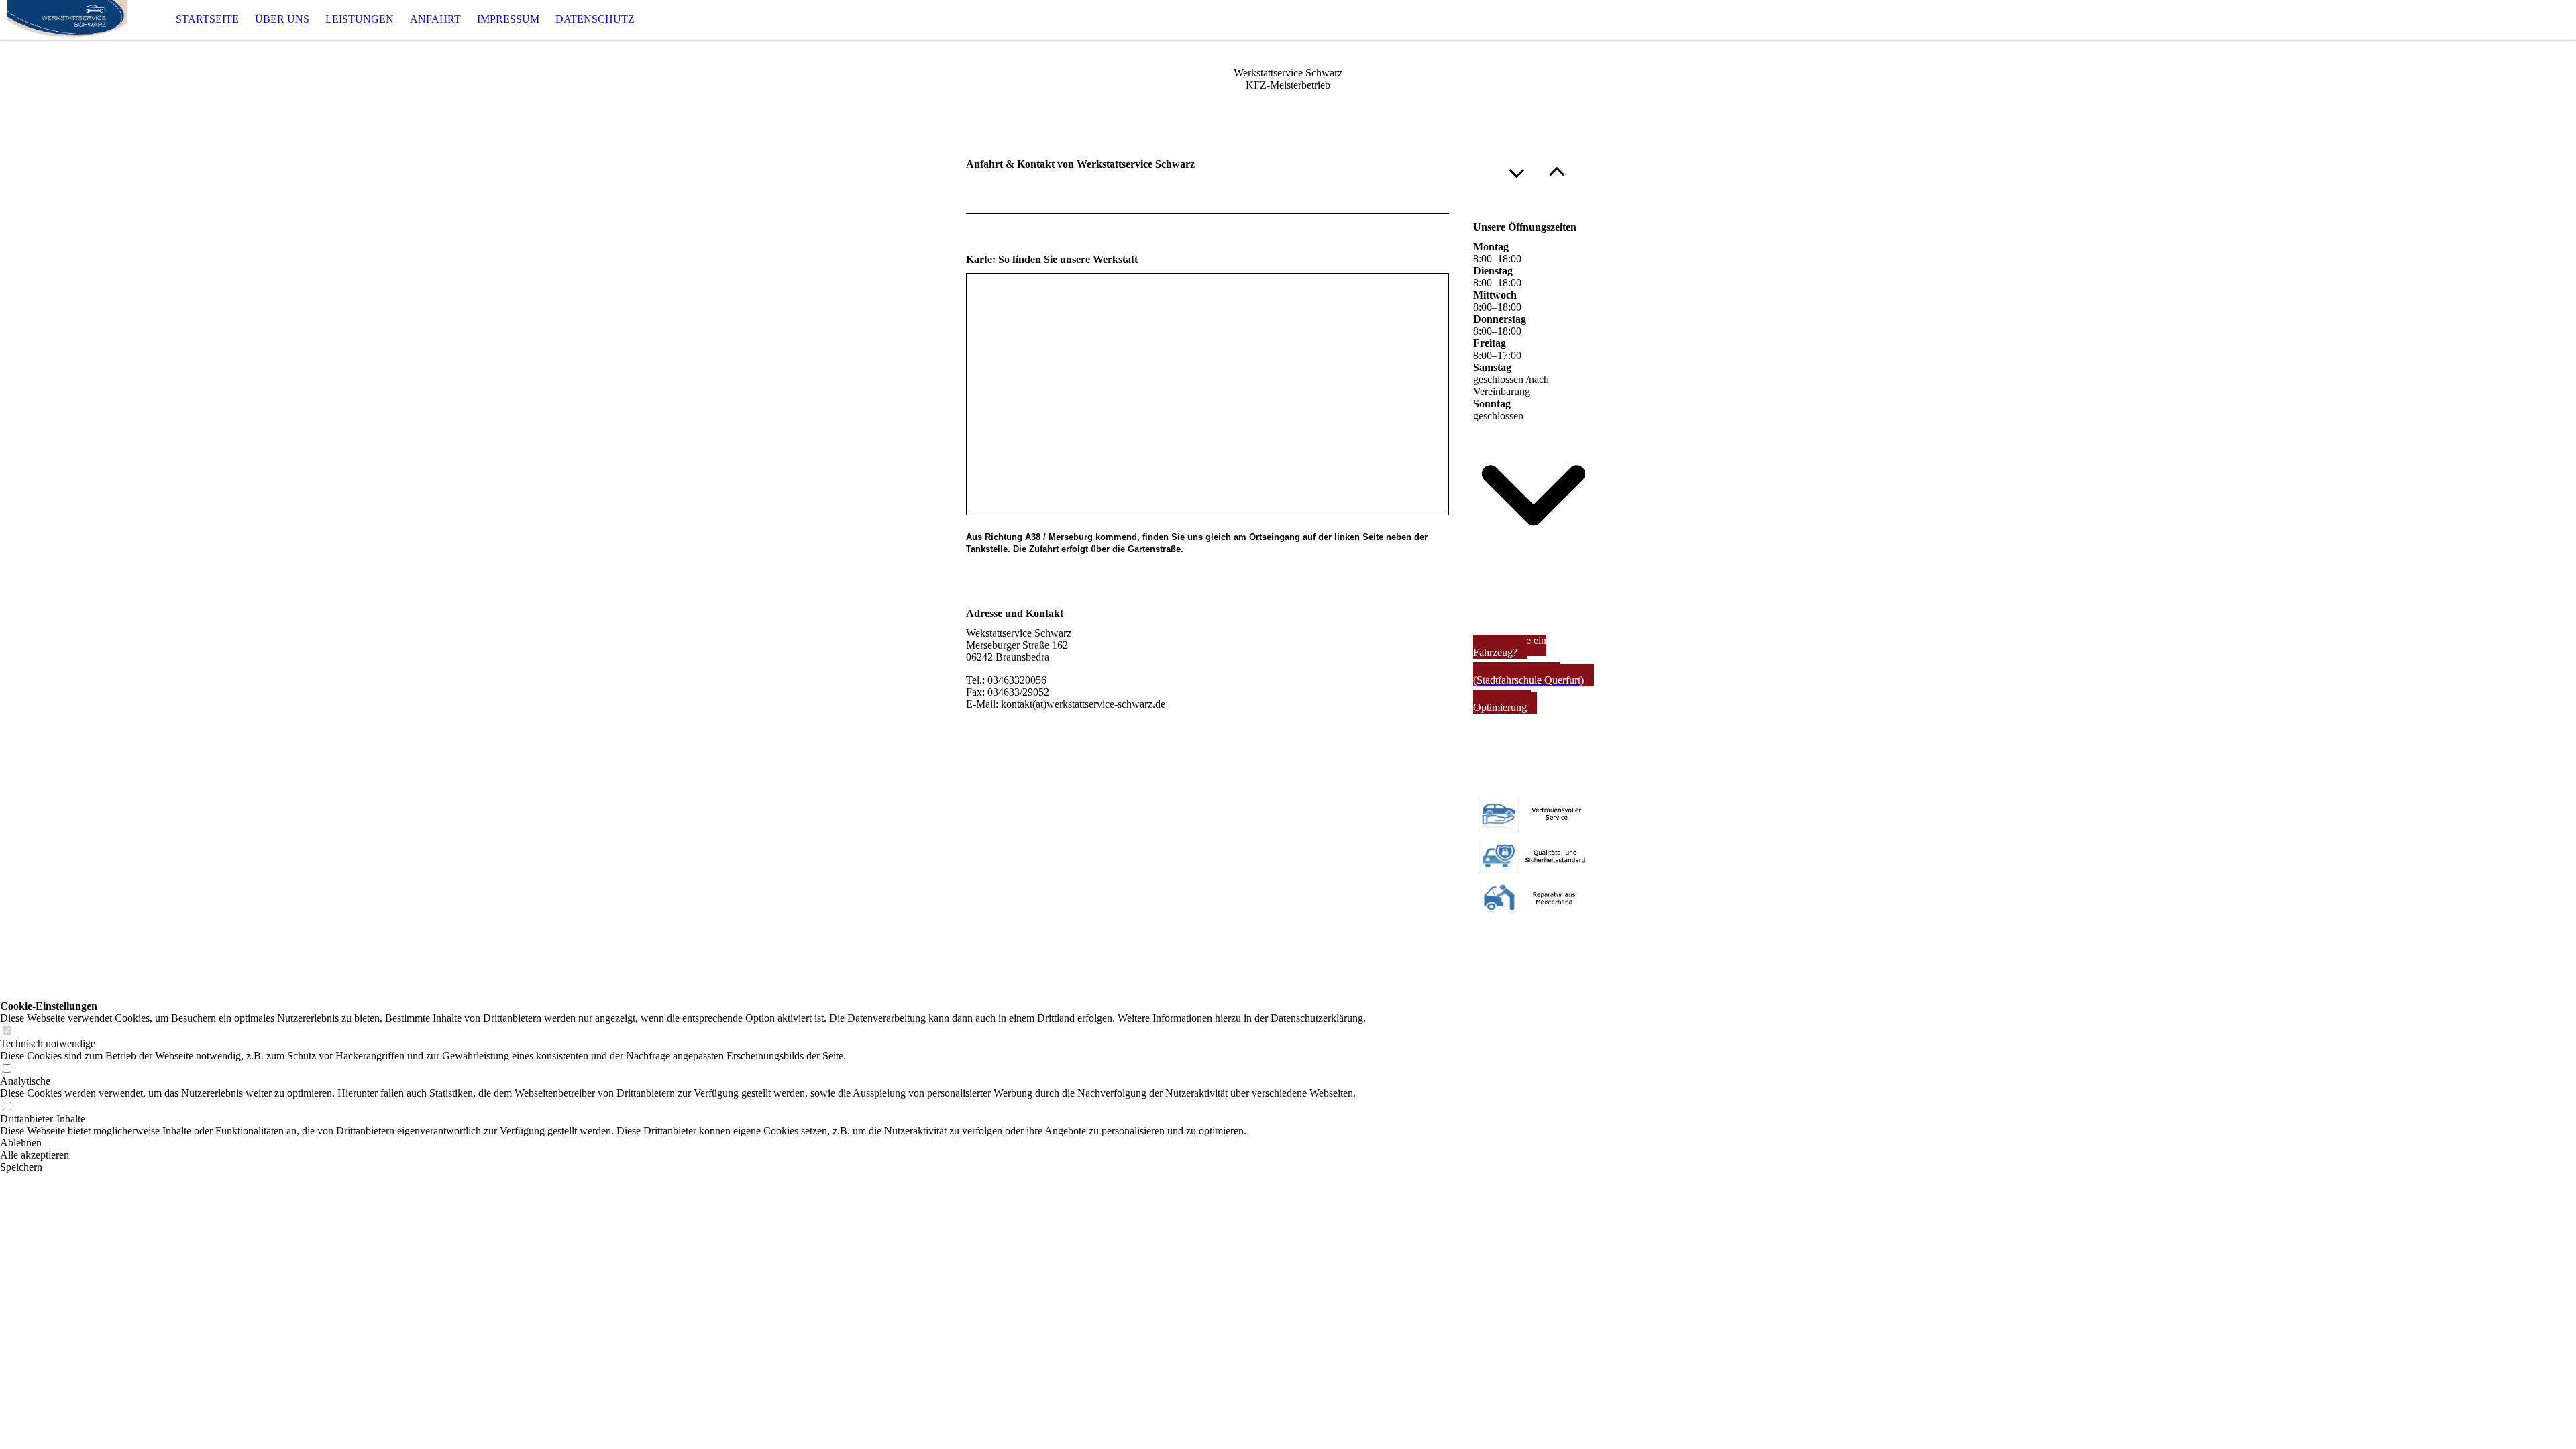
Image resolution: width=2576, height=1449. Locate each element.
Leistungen (360, 19)
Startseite (207, 19)
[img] (67, 20)
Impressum (508, 19)
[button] (683, 1143)
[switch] (7, 1031)
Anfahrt (435, 19)
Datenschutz (595, 19)
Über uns (282, 19)
